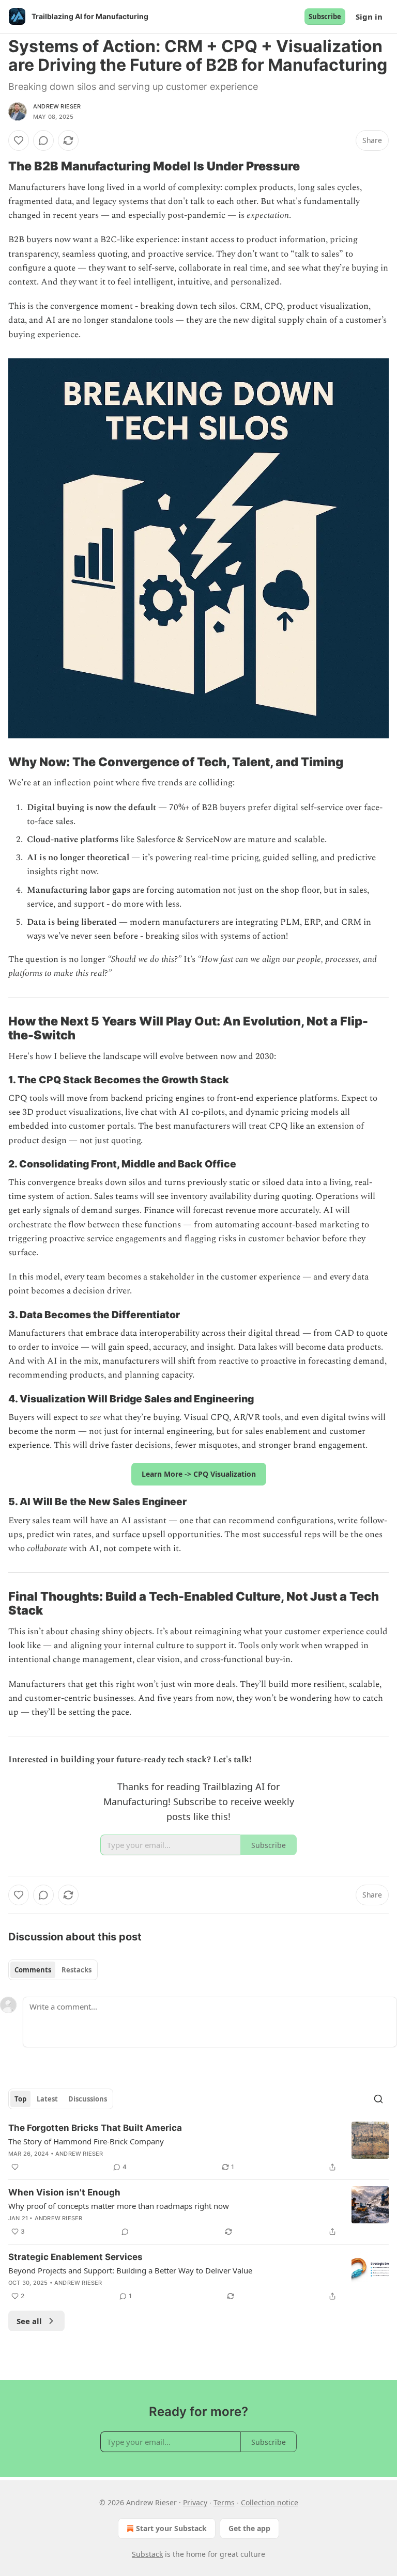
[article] (198, 2147)
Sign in (369, 17)
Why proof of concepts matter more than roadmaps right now (119, 2206)
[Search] (378, 2099)
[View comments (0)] (43, 140)
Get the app (249, 2528)
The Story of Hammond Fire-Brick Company (86, 2141)
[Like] (19, 140)
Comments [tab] (33, 1970)
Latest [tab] (47, 2099)
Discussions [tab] (88, 2099)
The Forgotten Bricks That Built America (95, 2128)
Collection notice (270, 2502)
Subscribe (325, 17)
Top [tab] (20, 2099)
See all (29, 2321)
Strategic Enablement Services (75, 2257)
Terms (224, 2502)
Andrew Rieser (57, 106)
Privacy (195, 2502)
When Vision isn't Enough (64, 2192)
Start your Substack (171, 2528)
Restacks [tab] (77, 1970)
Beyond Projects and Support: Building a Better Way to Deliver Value (130, 2270)
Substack (147, 2554)
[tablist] (53, 1970)
